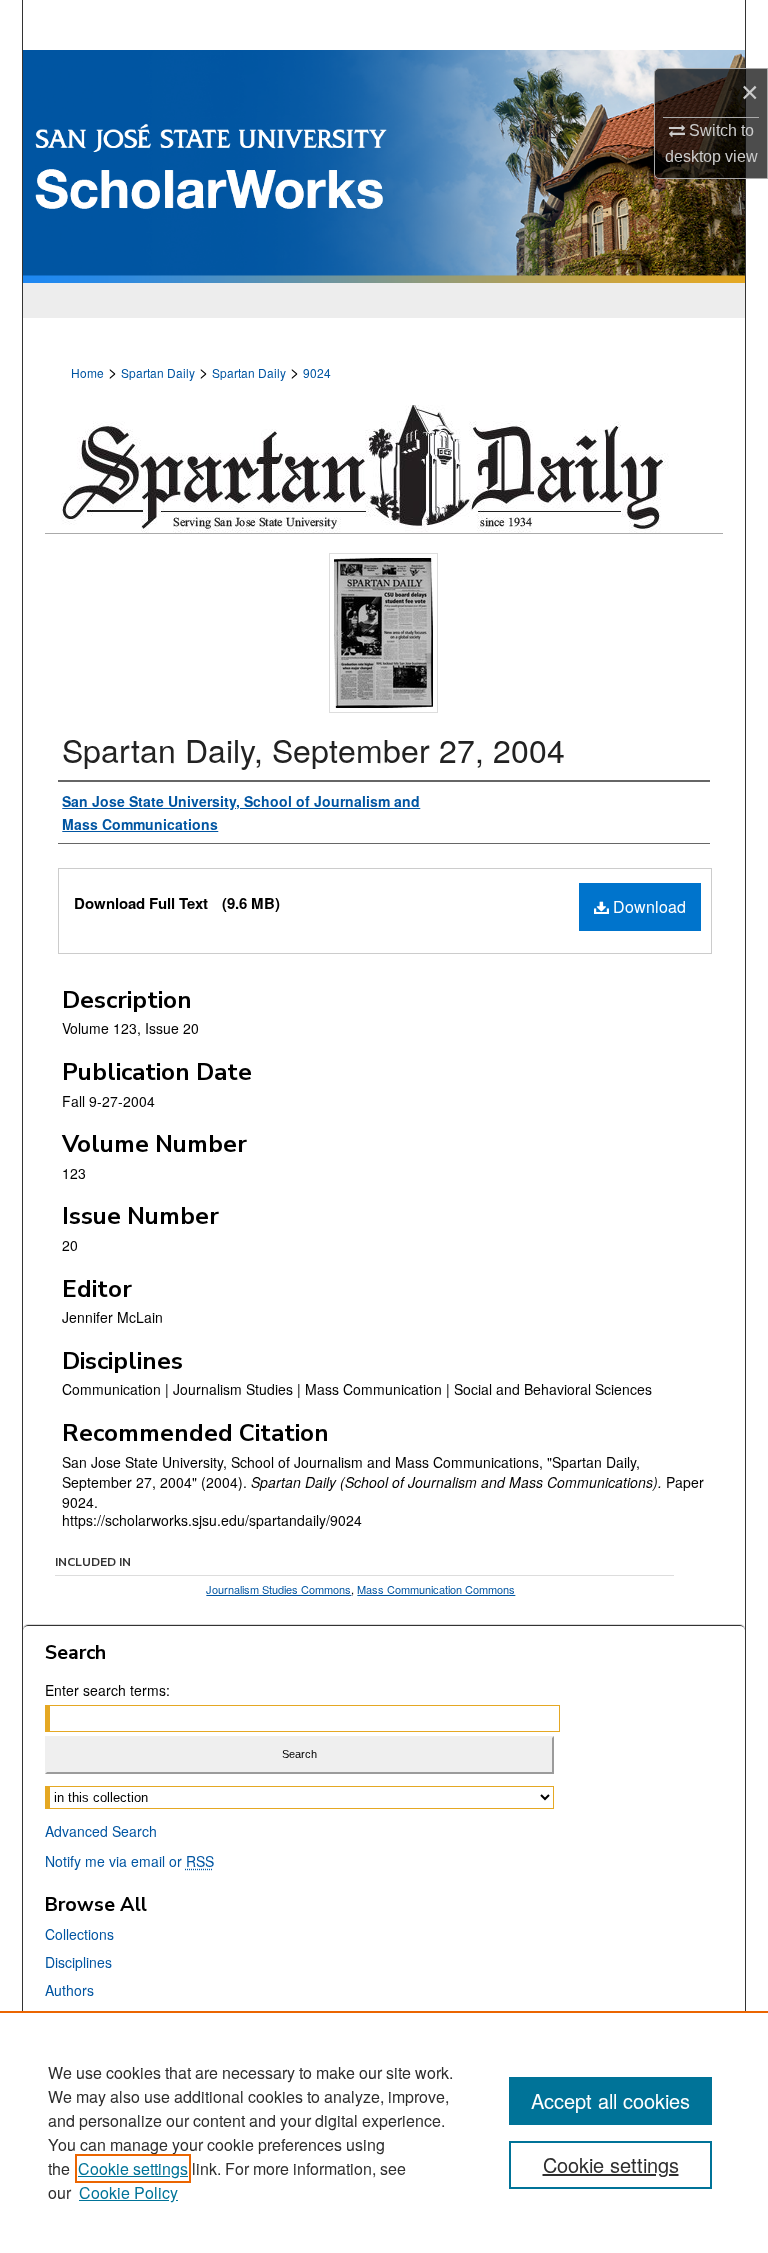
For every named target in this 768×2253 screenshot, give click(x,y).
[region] (384, 2132)
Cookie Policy (128, 2192)
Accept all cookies (610, 2100)
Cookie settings (133, 2168)
